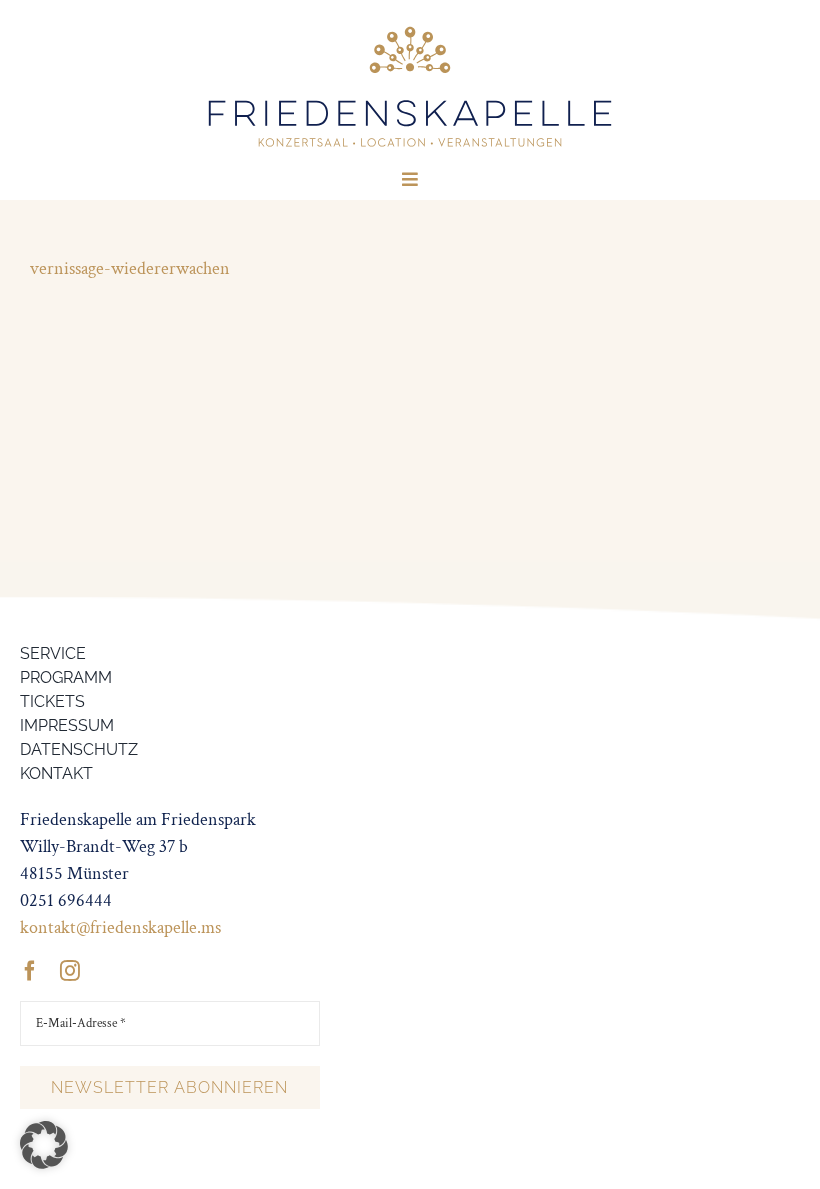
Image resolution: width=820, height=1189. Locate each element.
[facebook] (30, 971)
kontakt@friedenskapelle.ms (120, 927)
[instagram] (70, 971)
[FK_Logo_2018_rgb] (410, 28)
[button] (44, 1145)
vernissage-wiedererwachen (130, 268)
